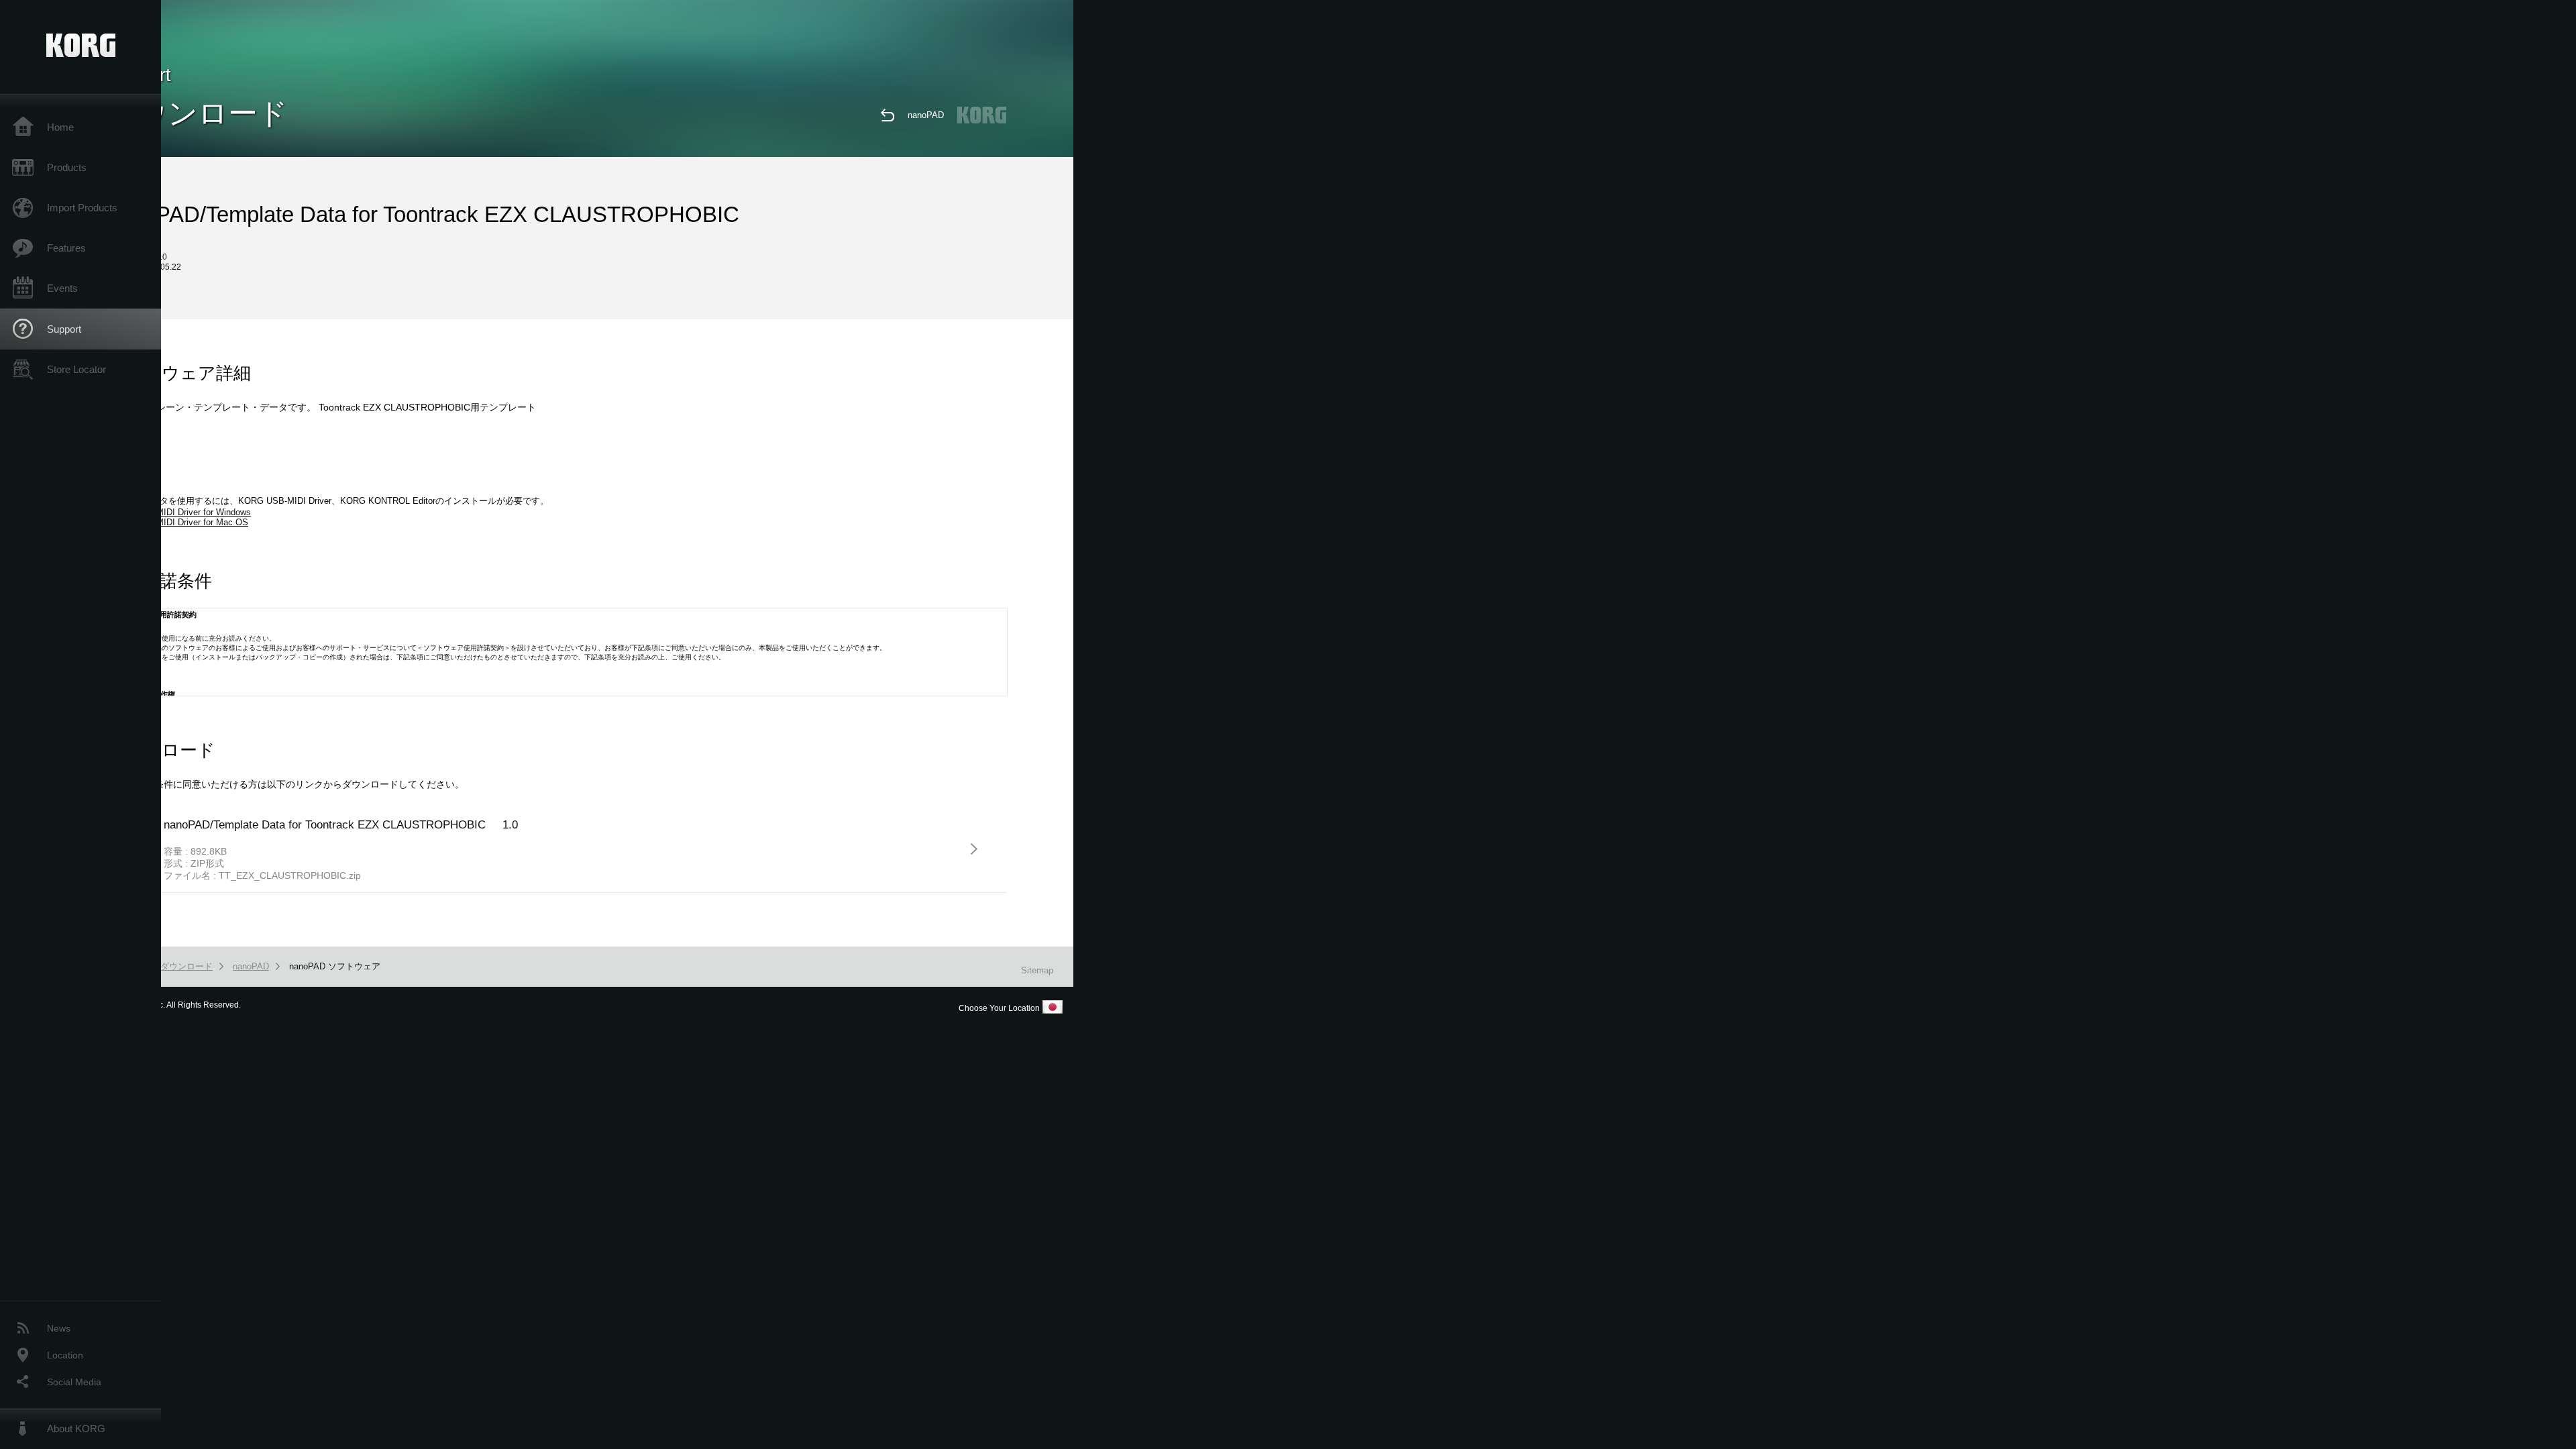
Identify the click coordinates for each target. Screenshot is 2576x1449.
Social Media (74, 1382)
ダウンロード (186, 966)
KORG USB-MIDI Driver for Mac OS (178, 522)
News (59, 1328)
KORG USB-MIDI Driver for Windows (179, 512)
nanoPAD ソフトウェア (335, 966)
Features (66, 248)
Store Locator (76, 369)
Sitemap (1037, 970)
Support (64, 329)
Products (67, 167)
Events (62, 288)
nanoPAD (926, 115)
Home (60, 127)
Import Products (82, 208)
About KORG (76, 1429)
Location (65, 1355)
